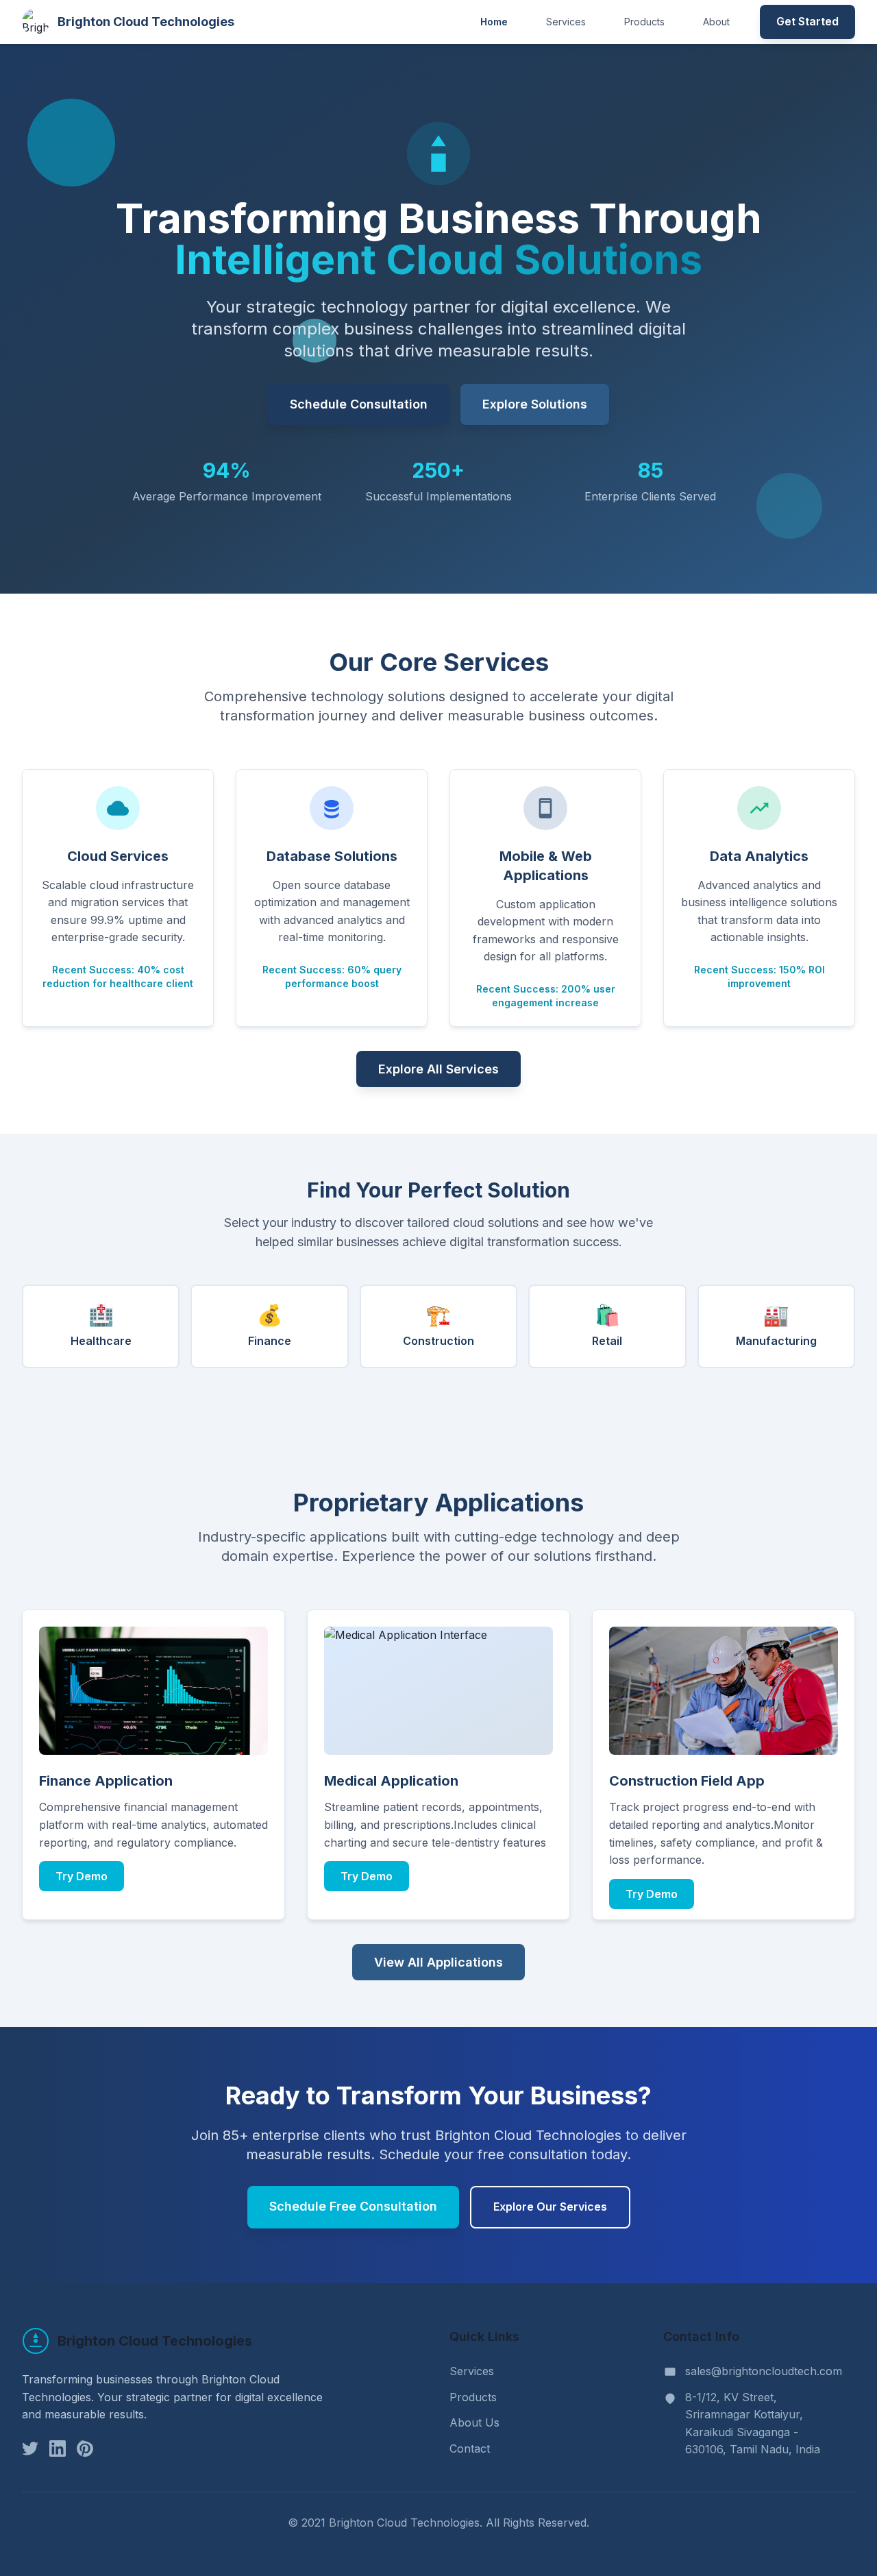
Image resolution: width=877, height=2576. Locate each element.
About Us (474, 2422)
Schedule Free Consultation (353, 2206)
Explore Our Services (550, 2207)
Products (644, 22)
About (716, 22)
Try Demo (82, 1876)
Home (494, 22)
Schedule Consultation (359, 404)
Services (566, 22)
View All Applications (438, 1962)
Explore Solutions (535, 404)
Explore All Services (438, 1069)
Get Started (807, 21)
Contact (470, 2449)
